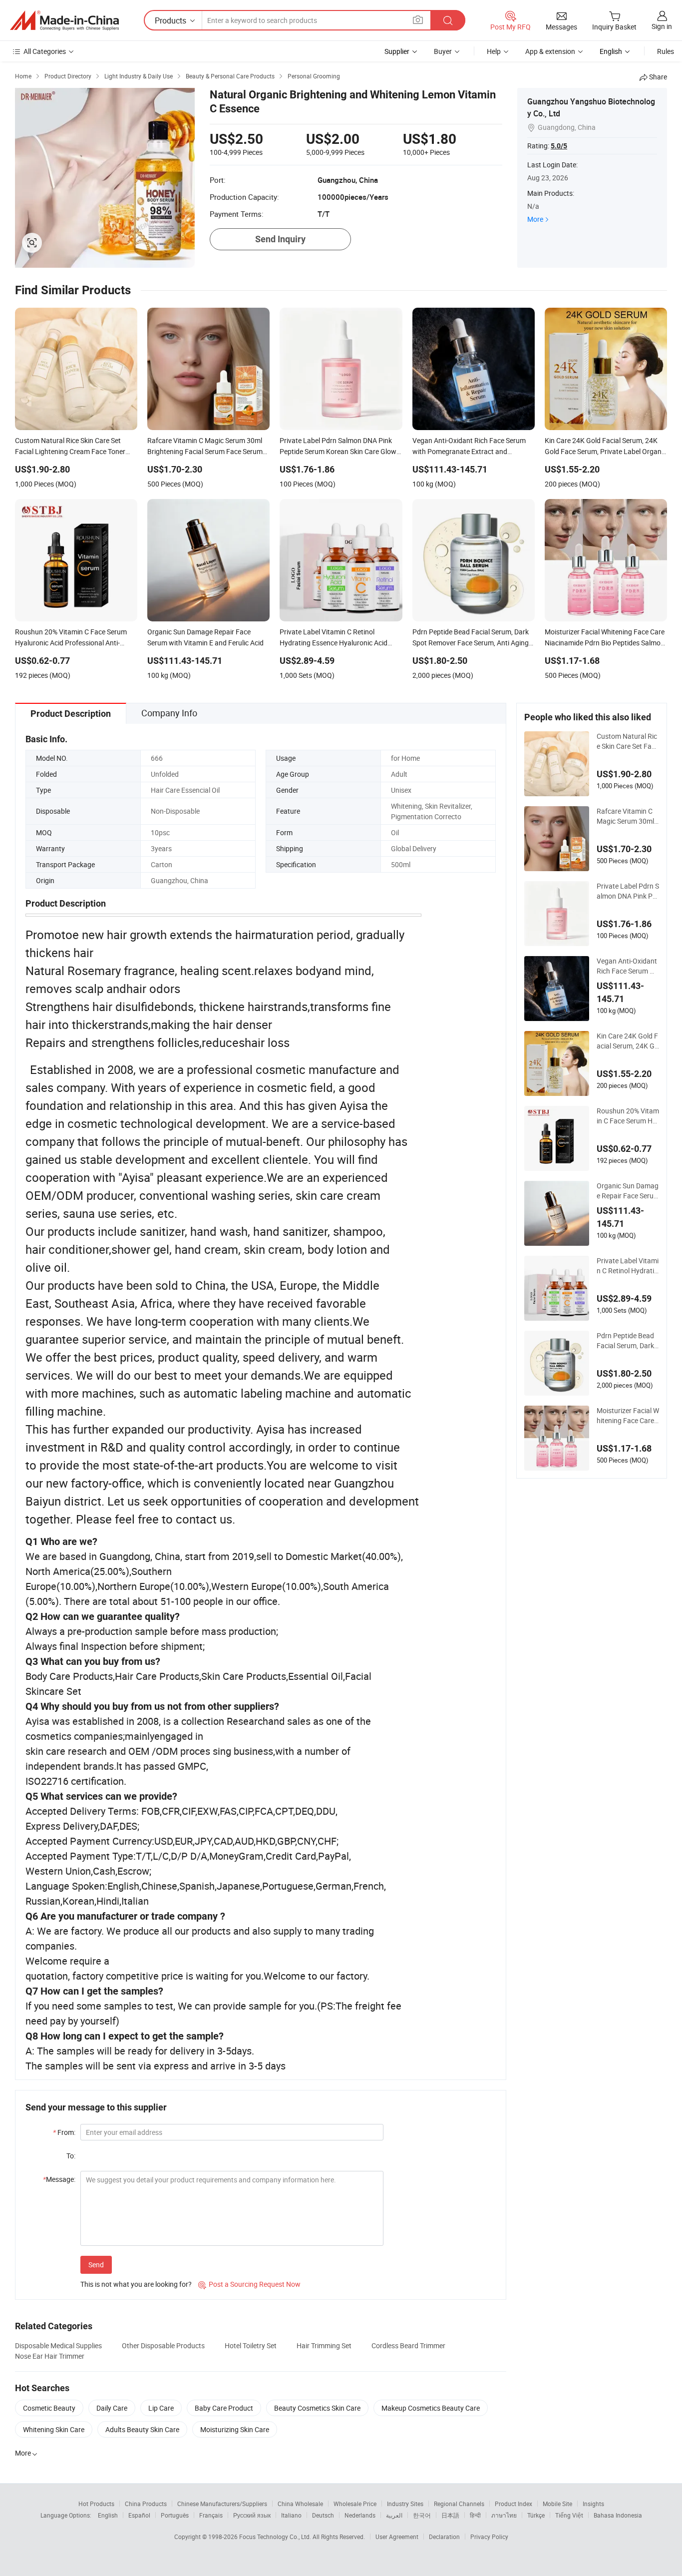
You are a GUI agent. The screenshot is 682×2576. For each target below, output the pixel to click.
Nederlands (360, 2515)
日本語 (450, 2515)
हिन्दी (475, 2515)
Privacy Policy (489, 2537)
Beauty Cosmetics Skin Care (317, 2408)
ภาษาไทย (504, 2515)
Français (211, 2515)
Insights (593, 2504)
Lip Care (161, 2408)
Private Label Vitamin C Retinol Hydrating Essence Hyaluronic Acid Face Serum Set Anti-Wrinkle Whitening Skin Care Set (628, 1266)
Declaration (444, 2537)
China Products (146, 2504)
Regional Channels (459, 2504)
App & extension (550, 51)
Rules (666, 51)
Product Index (513, 2504)
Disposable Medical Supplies (58, 2345)
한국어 (422, 2515)
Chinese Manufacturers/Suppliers (222, 2504)
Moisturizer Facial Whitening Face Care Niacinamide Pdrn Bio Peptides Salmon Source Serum (628, 1416)
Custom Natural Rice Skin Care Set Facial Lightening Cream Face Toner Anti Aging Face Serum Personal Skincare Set (628, 741)
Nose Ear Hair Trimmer (50, 2356)
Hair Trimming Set (324, 2345)
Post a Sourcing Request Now (249, 2284)
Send (96, 2265)
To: (71, 2156)
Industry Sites (405, 2504)
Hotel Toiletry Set (251, 2345)
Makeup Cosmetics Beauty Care (431, 2408)
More (535, 219)
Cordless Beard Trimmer (408, 2345)
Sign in (662, 26)
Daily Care (112, 2408)
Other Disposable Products (163, 2345)
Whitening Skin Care (54, 2429)
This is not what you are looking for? (136, 2284)
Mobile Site (557, 2504)
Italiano (291, 2515)
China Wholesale (300, 2504)
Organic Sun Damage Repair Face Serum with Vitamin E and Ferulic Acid (628, 1191)
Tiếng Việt (569, 2515)
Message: (59, 2179)
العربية (394, 2515)
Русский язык (252, 2515)
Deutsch (323, 2515)
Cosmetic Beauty (49, 2408)
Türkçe (536, 2515)
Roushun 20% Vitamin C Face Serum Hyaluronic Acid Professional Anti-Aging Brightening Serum (628, 1116)
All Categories (45, 51)
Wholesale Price (355, 2504)
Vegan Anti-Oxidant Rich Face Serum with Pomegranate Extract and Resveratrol (628, 966)
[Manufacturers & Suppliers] (64, 20)
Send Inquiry (280, 239)
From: (64, 2132)
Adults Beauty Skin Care (142, 2429)
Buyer (443, 51)
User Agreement (397, 2537)
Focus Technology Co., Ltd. (276, 2537)
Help (494, 51)
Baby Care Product (224, 2408)
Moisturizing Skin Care (235, 2429)
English (108, 2515)
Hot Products (96, 2504)
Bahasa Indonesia (618, 2515)
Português (175, 2515)
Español (139, 2515)
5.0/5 (559, 146)
